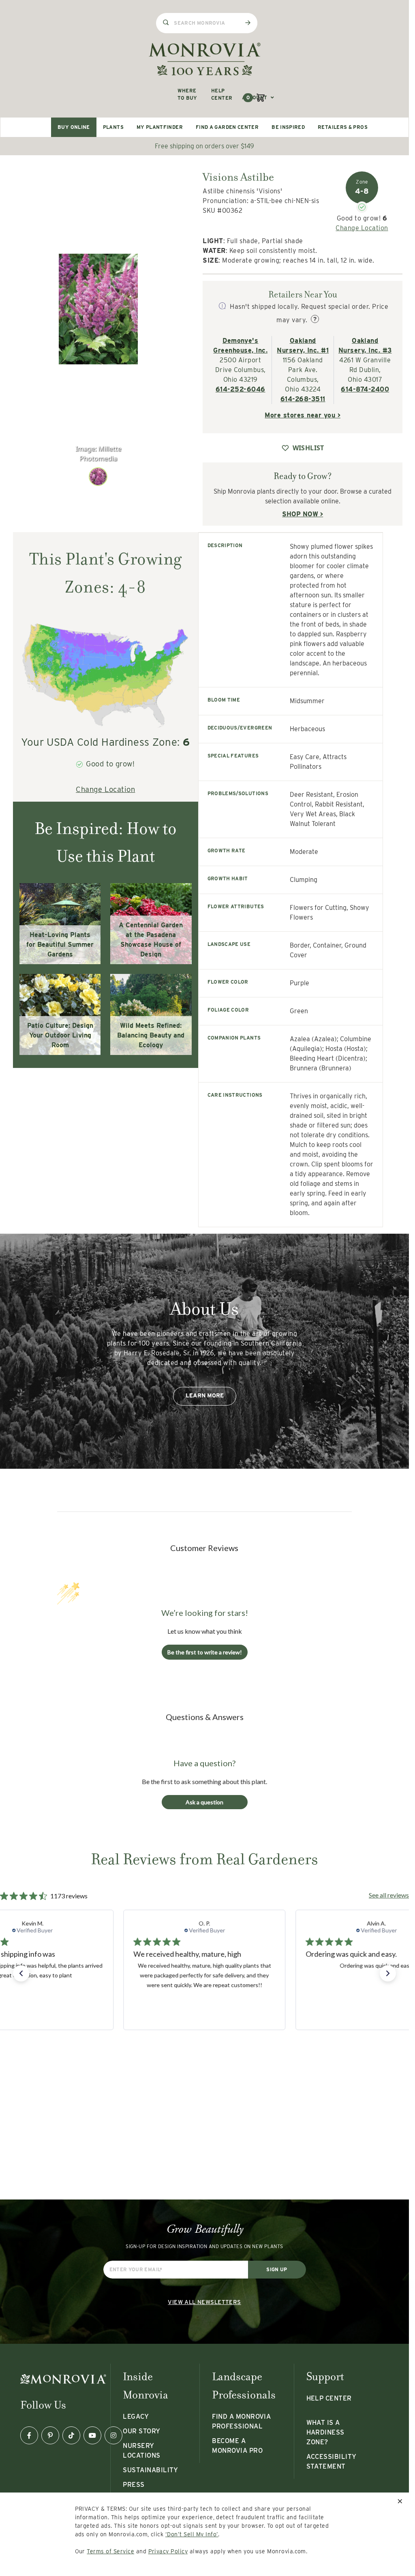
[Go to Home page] (205, 59)
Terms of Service (110, 2551)
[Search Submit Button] (248, 23)
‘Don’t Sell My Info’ (192, 2534)
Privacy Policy (168, 2551)
